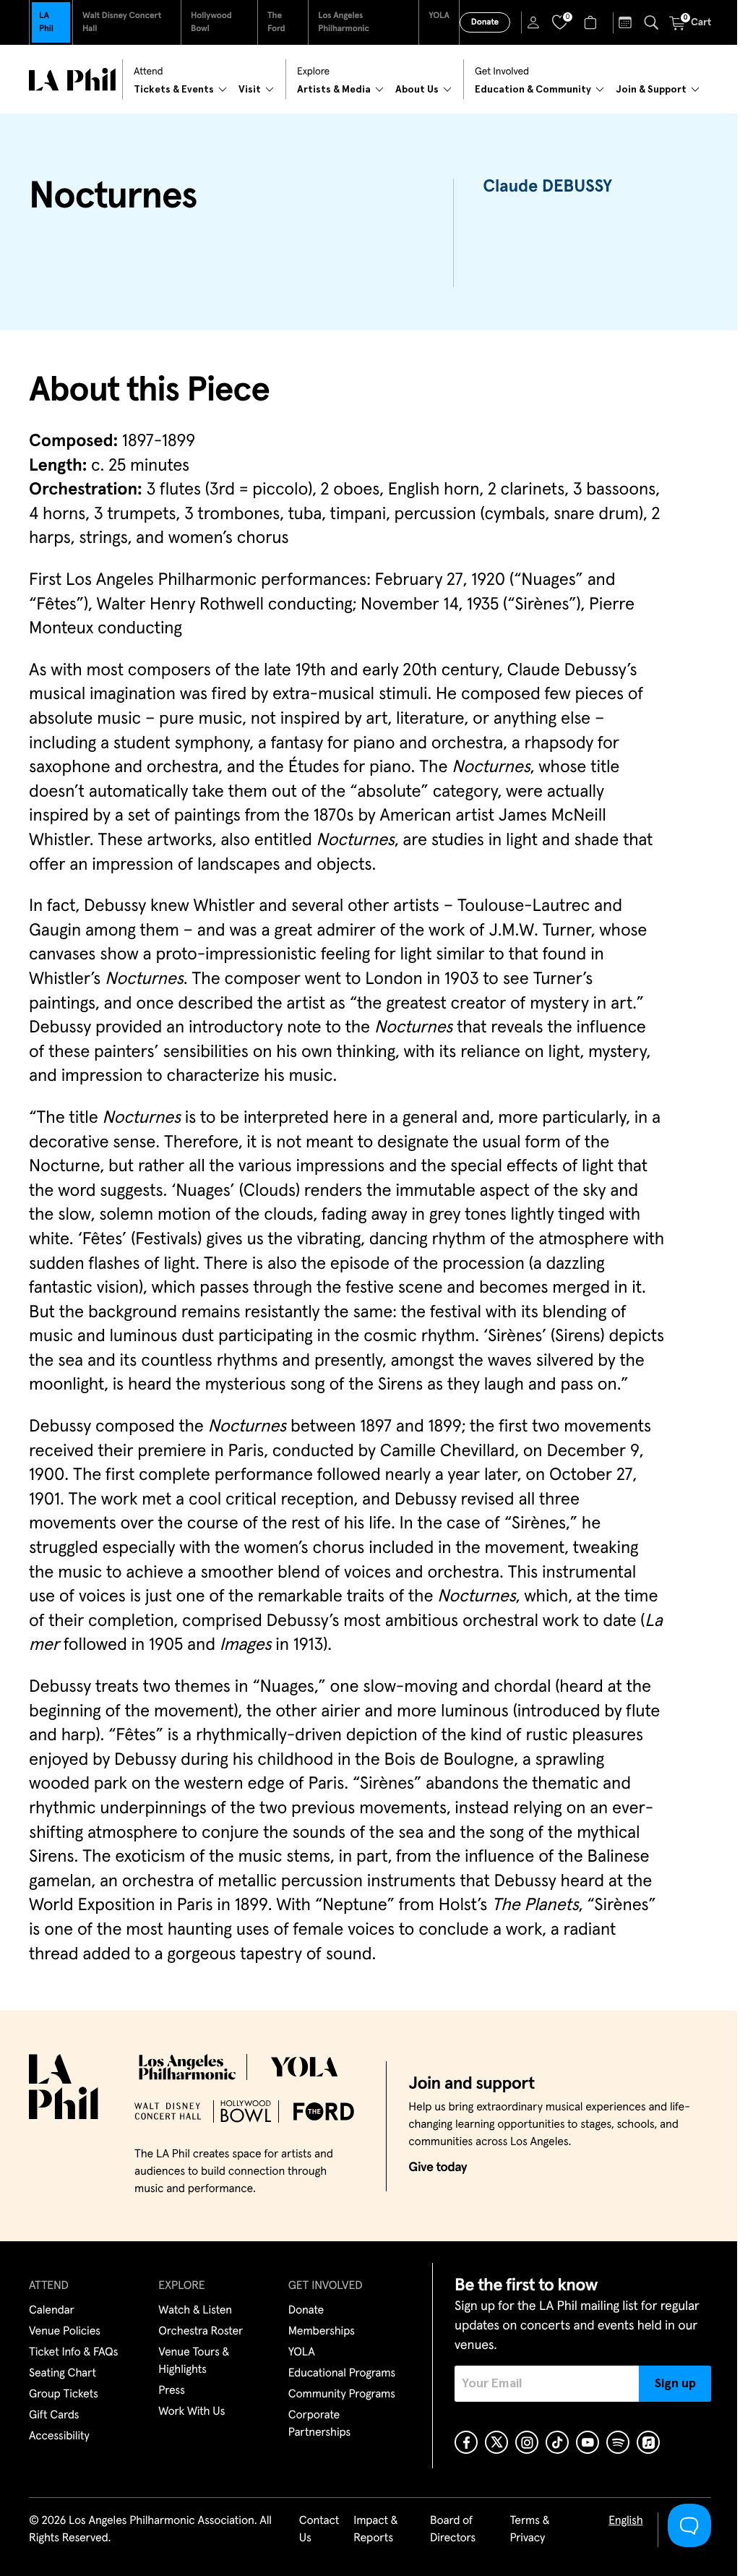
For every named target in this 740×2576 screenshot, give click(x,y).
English (625, 2521)
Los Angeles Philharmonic (344, 22)
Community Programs (342, 2395)
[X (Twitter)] (496, 2442)
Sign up (675, 2384)
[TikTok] (557, 2442)
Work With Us (192, 2412)
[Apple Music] (648, 2442)
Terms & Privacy (529, 2530)
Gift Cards (54, 2415)
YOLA (439, 16)
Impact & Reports (375, 2530)
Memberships (322, 2332)
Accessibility (59, 2436)
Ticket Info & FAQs (73, 2353)
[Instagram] (527, 2442)
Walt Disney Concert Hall (122, 22)
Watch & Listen (195, 2311)
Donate (485, 22)
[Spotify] (618, 2442)
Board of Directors (453, 2530)
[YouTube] (588, 2442)
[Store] (592, 22)
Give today (438, 2168)
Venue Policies (65, 2332)
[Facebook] (466, 2442)
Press (171, 2391)
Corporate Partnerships (319, 2424)
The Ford (276, 22)
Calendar (52, 2311)
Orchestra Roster (201, 2332)
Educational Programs (342, 2374)
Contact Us (319, 2530)
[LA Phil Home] (72, 80)
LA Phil (46, 22)
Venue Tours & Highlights (194, 2361)
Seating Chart (63, 2374)
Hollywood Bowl (211, 22)
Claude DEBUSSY (547, 187)
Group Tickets (64, 2395)
